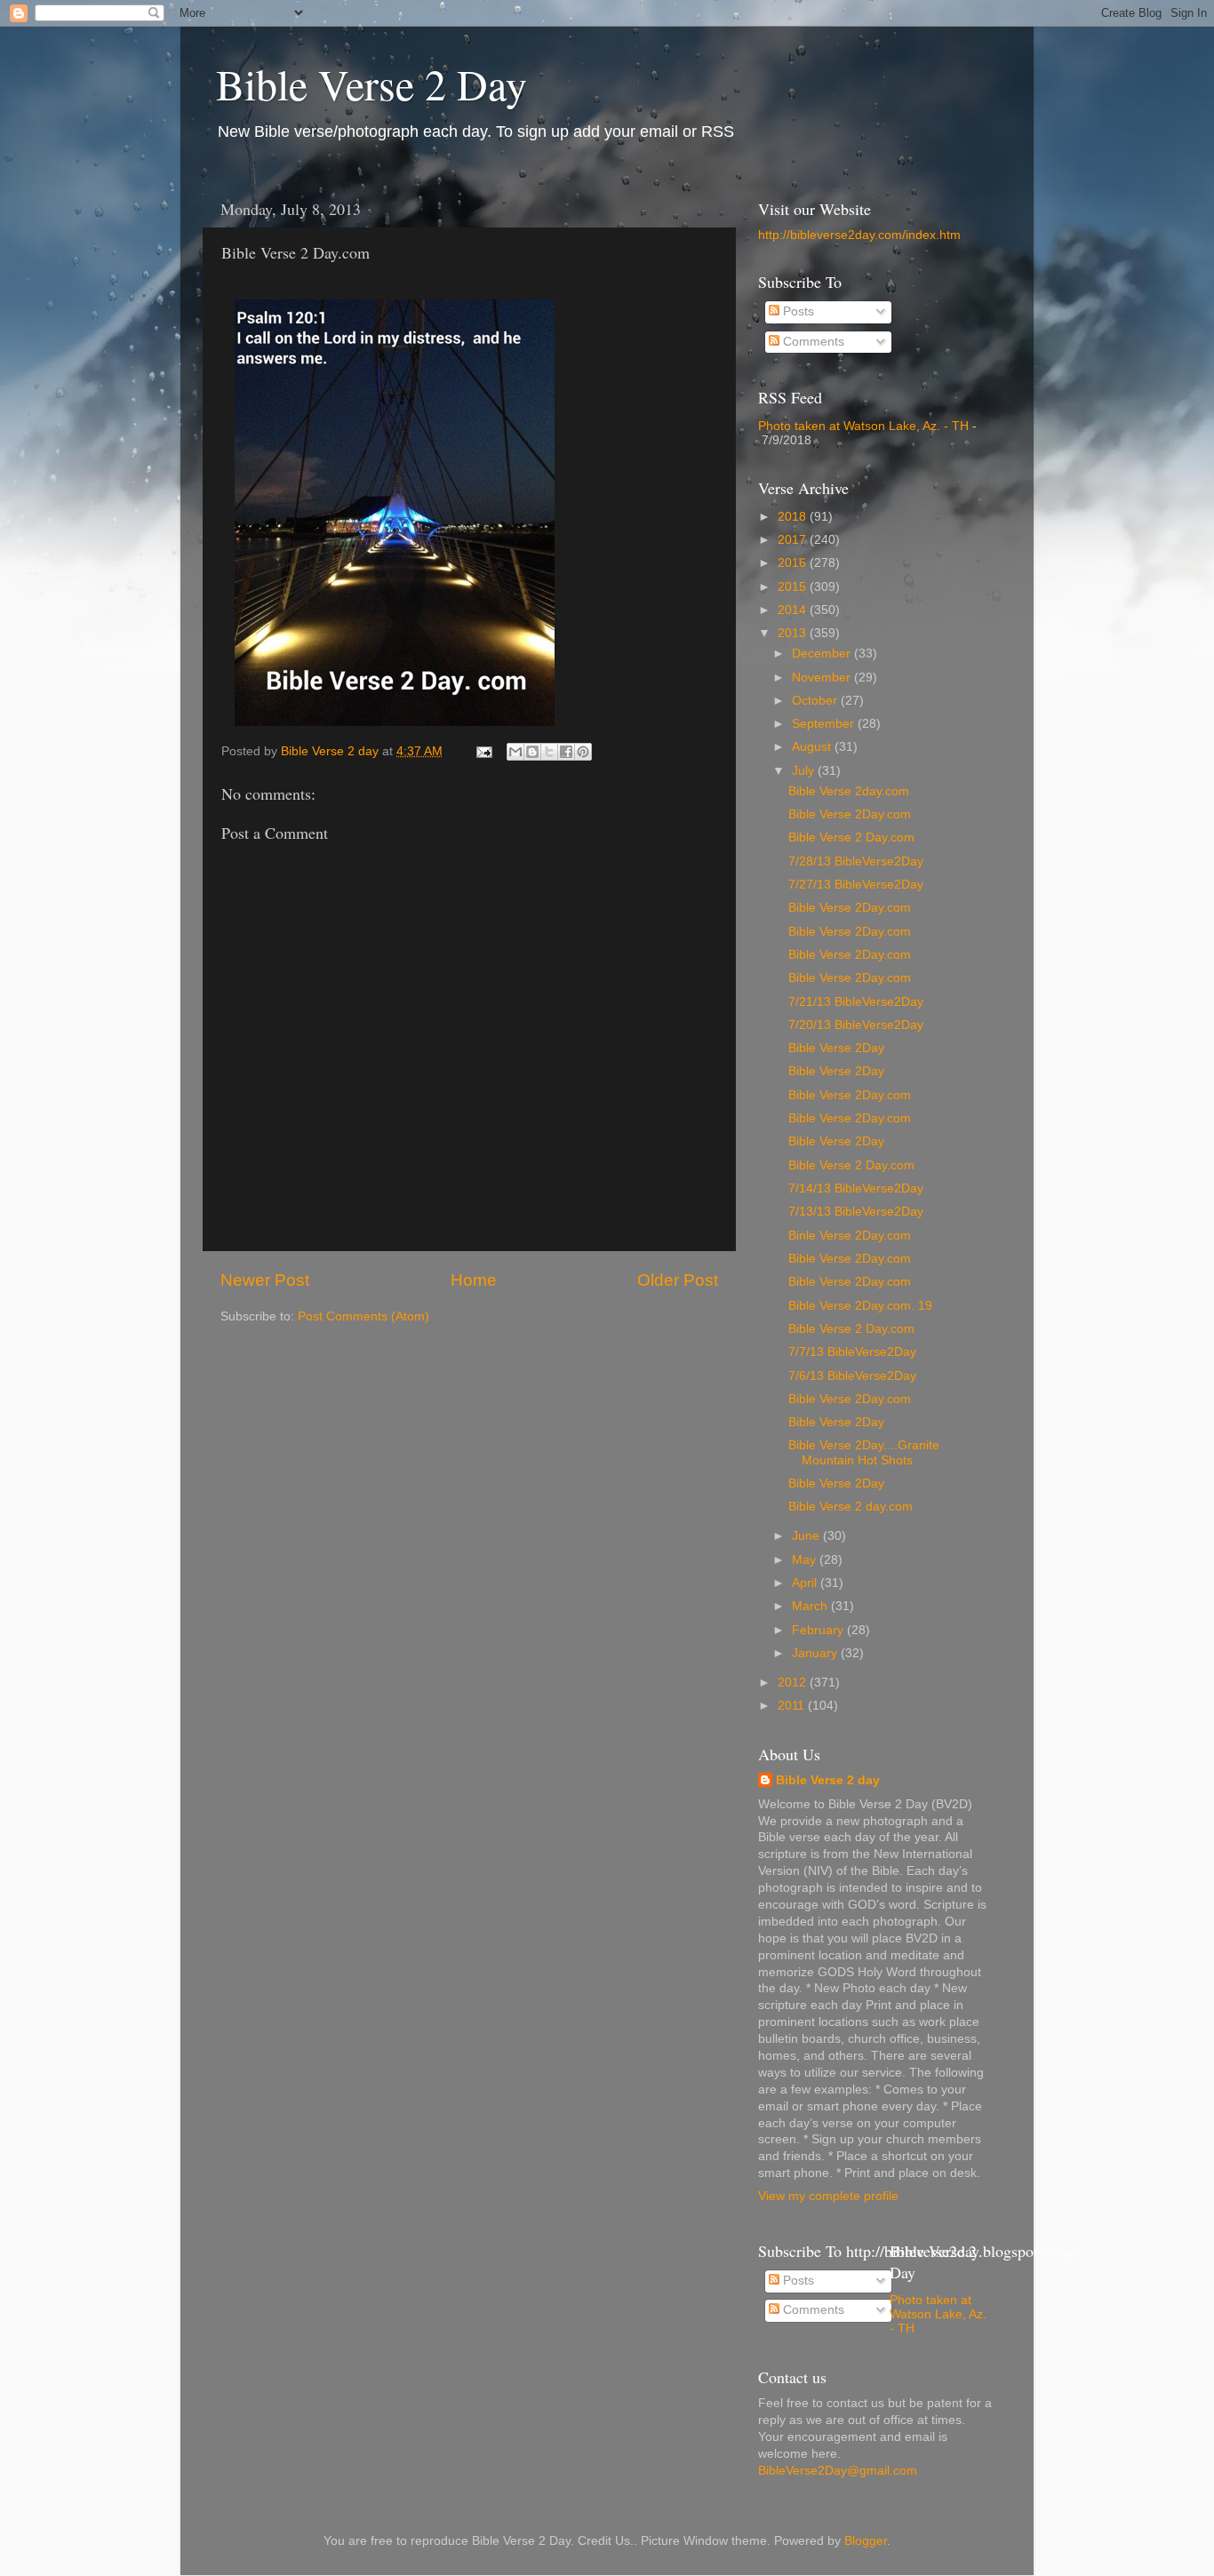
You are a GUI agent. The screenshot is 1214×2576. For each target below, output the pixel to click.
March (811, 1606)
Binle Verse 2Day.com (850, 1236)
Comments (812, 342)
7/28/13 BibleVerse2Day (856, 861)
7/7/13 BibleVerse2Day (852, 1352)
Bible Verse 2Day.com (850, 814)
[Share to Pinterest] (583, 752)
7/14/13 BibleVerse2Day (856, 1188)
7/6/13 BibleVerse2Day (852, 1376)
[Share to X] (549, 752)
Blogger (866, 2541)
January (816, 1653)
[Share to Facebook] (566, 752)
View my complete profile (828, 2196)
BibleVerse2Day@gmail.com (838, 2471)
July (805, 771)
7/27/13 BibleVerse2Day (856, 885)
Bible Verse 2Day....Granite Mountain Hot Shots (864, 1452)
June (807, 1536)
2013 (794, 633)
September (825, 724)
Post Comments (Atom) (363, 1316)
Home (474, 1280)
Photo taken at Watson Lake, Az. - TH (863, 426)
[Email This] (515, 752)
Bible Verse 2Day (836, 1048)
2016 (794, 563)
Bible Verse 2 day (828, 1780)
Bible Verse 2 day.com (851, 1507)
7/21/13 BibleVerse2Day (856, 1002)
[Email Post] (483, 751)
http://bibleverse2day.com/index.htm (859, 235)
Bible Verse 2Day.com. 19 (860, 1306)
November (823, 678)
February (819, 1630)
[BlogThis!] (532, 752)
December (823, 654)
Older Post (678, 1280)
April (806, 1583)
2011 (793, 1706)
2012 (794, 1683)
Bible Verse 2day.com (849, 791)
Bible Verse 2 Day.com (851, 837)
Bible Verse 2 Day (371, 84)
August (813, 747)
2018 (794, 517)
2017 (794, 540)
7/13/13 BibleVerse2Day (856, 1212)
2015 (794, 587)
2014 (794, 610)
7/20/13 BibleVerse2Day (856, 1025)
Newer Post (265, 1280)
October (816, 701)
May (806, 1560)
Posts (797, 311)
